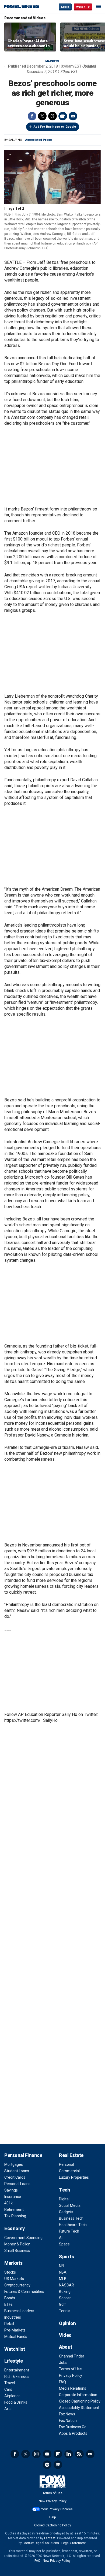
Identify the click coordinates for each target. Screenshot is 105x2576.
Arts (8, 2409)
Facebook (32, 116)
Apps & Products (73, 2433)
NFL (62, 2266)
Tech (64, 2190)
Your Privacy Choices (57, 2509)
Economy (15, 2228)
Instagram (36, 2454)
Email (73, 116)
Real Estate (71, 2155)
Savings (11, 2190)
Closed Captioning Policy (80, 2401)
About (66, 2347)
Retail (9, 2324)
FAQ (62, 2382)
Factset (50, 2538)
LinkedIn (69, 2454)
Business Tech (71, 2218)
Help (52, 2517)
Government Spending (23, 2238)
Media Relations (73, 2388)
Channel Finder (72, 2356)
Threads (52, 116)
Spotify (47, 2465)
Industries (13, 2317)
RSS (79, 2454)
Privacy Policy (71, 2375)
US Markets (14, 2279)
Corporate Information (78, 2395)
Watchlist (15, 2349)
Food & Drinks (16, 2402)
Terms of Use (70, 2369)
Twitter (42, 116)
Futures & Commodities (24, 2292)
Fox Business (22, 7)
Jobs (63, 2363)
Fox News (67, 2414)
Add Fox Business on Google (55, 127)
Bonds (10, 2298)
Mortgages (14, 2164)
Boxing (65, 2292)
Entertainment (17, 2370)
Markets (52, 61)
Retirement (14, 2209)
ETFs (8, 2304)
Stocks (10, 2272)
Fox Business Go (73, 2427)
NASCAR (66, 2285)
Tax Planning (15, 2216)
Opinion (67, 2323)
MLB (63, 2279)
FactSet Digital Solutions (41, 2543)
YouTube (47, 2454)
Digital (64, 2199)
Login (65, 7)
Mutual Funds (16, 2337)
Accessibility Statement (79, 2408)
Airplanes (12, 2396)
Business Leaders (19, 2311)
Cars (8, 2389)
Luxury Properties (74, 2177)
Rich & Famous (17, 2377)
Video (65, 2335)
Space (64, 2244)
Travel (10, 2383)
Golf (62, 2304)
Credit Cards (15, 2177)
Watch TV (83, 7)
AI (61, 2238)
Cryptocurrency (17, 2285)
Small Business (17, 2251)
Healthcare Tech (73, 2225)
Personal (66, 2164)
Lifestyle (14, 2361)
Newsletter (90, 2454)
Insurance (13, 2197)
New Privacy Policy (53, 2501)
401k (8, 2203)
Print (63, 116)
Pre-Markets (15, 2330)
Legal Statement (74, 2543)
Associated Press (39, 140)
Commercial (69, 2171)
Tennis (65, 2311)
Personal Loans (17, 2184)
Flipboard (58, 2454)
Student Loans (17, 2171)
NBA (63, 2272)
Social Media (70, 2205)
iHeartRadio (58, 2465)
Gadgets (66, 2212)
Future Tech (69, 2231)
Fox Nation (68, 2420)
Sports (66, 2257)
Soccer (65, 2298)
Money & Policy (17, 2244)
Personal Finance (23, 2155)
